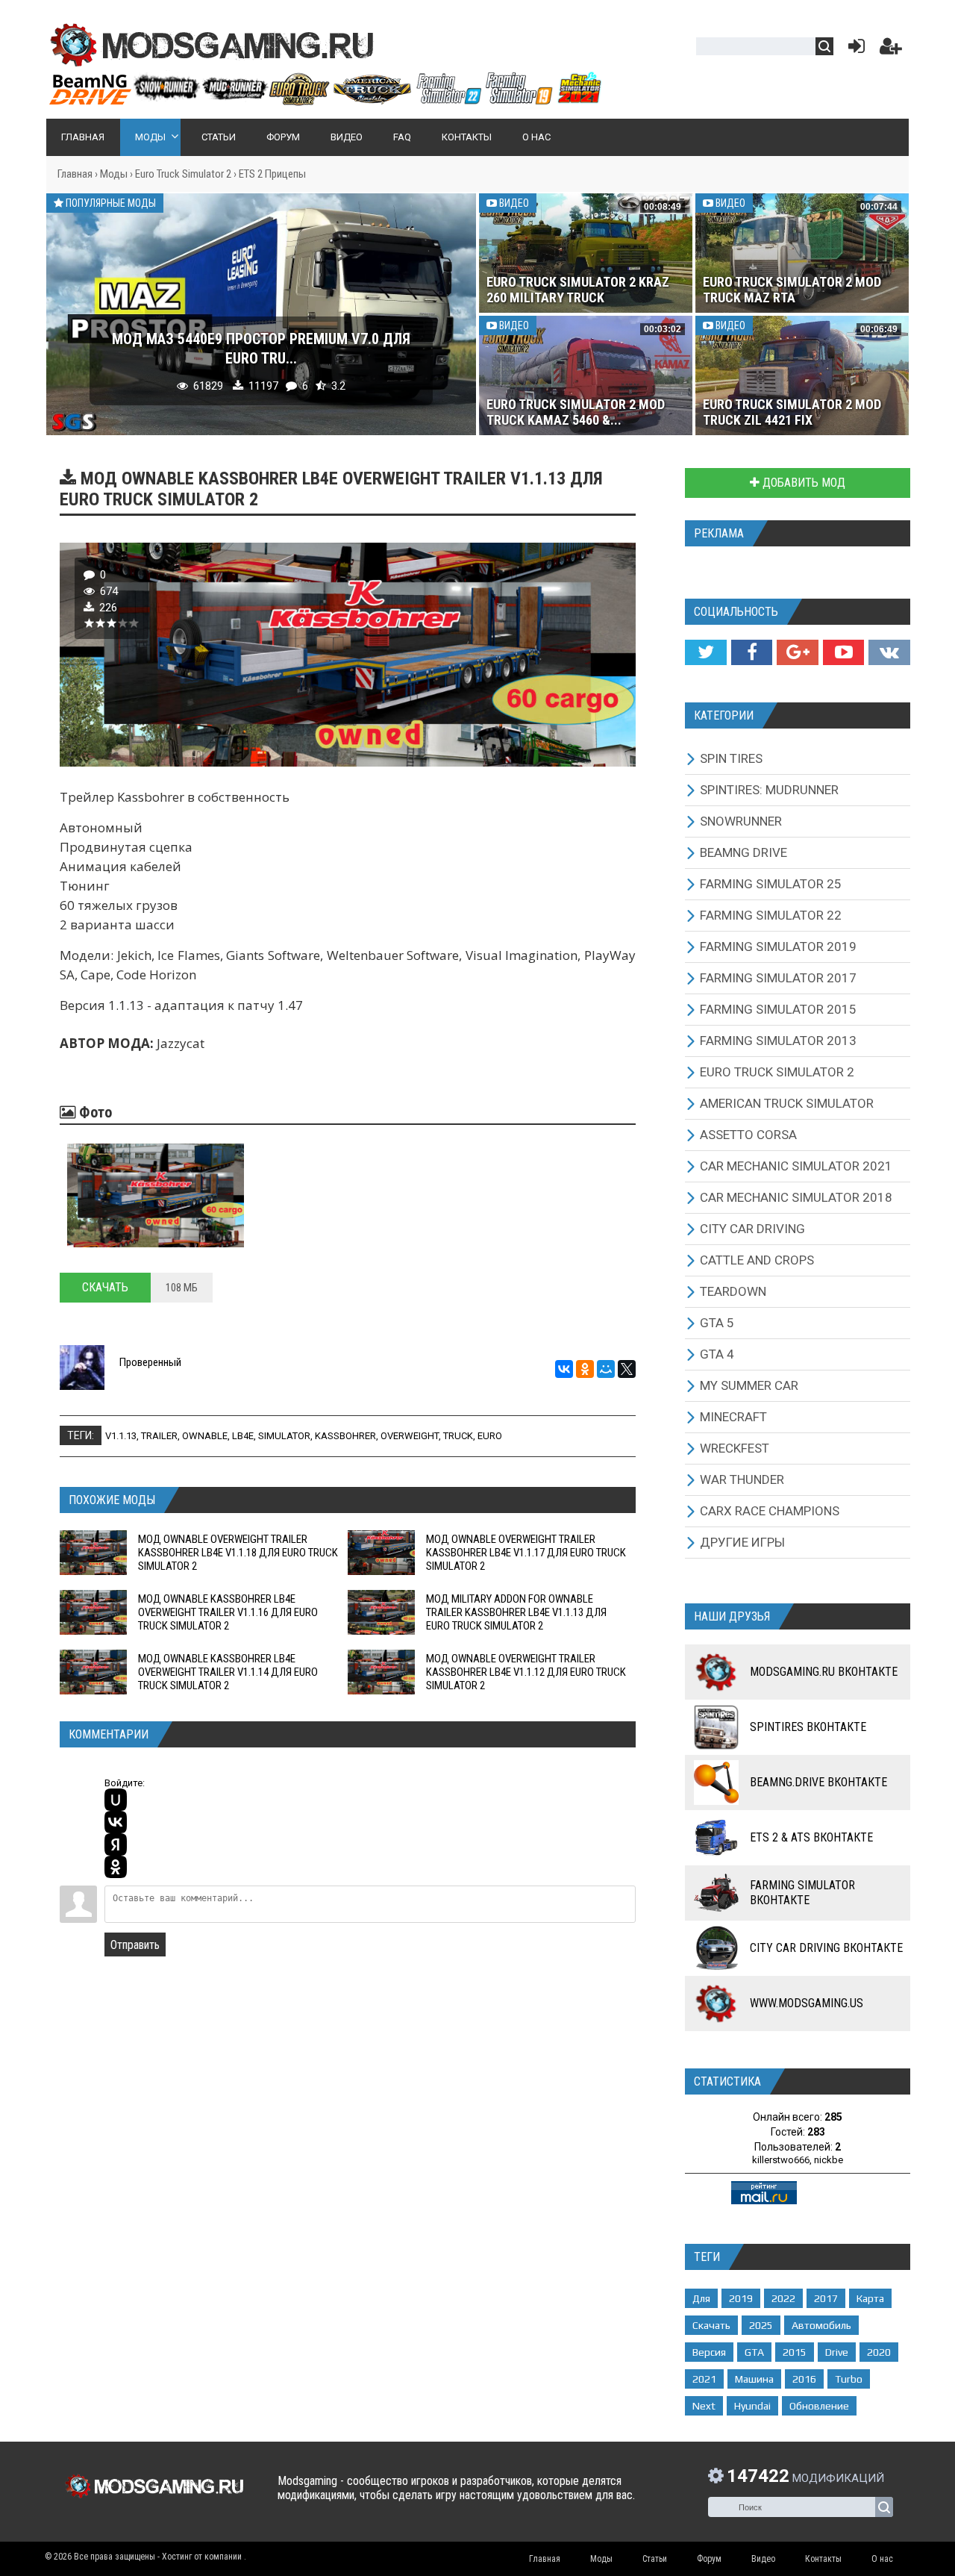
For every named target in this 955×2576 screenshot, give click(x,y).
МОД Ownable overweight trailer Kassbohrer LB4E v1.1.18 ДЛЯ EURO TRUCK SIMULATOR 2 (238, 1553)
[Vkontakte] (889, 652)
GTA (754, 2352)
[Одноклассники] (585, 1369)
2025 (761, 2325)
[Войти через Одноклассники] (116, 1867)
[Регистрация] (891, 50)
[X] (627, 1369)
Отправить (135, 1945)
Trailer (159, 1436)
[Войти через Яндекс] (116, 1844)
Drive (837, 2352)
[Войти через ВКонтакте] (116, 1822)
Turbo (849, 2379)
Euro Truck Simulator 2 (183, 174)
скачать (711, 2325)
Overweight (410, 1436)
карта (870, 2298)
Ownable (205, 1436)
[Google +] (797, 652)
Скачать (105, 1287)
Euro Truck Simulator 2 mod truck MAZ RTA (792, 290)
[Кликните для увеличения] (156, 1195)
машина (754, 2379)
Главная (75, 174)
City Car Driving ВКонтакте (826, 1948)
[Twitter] (705, 652)
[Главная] (325, 99)
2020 (879, 2352)
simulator (284, 1436)
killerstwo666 (781, 2160)
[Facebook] (752, 652)
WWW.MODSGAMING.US (807, 2003)
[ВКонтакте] (564, 1369)
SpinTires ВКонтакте (808, 1727)
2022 (783, 2298)
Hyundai (752, 2406)
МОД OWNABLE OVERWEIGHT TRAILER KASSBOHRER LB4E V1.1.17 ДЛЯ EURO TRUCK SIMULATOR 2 (526, 1553)
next (704, 2406)
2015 (795, 2352)
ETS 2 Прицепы (272, 174)
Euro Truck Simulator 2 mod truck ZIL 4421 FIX (792, 412)
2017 (826, 2298)
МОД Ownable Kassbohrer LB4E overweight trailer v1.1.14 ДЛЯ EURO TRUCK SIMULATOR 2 (228, 1672)
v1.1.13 (121, 1436)
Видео (513, 203)
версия (709, 2352)
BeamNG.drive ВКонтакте (818, 1782)
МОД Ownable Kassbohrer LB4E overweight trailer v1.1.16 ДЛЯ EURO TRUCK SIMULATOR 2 (228, 1612)
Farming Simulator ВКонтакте (802, 1893)
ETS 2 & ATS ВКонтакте (811, 1837)
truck (458, 1436)
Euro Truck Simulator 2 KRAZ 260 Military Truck (578, 290)
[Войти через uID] (116, 1800)
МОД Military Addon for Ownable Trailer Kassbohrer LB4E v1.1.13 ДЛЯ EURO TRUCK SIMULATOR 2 (516, 1612)
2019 (741, 2298)
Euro (490, 1436)
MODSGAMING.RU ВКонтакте (824, 1672)
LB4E (243, 1436)
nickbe (829, 2160)
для (701, 2298)
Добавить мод (802, 483)
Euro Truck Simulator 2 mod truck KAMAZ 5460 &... (576, 412)
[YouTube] (843, 652)
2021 (704, 2379)
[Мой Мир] (606, 1369)
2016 (804, 2379)
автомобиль (821, 2325)
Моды (114, 174)
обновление (819, 2406)
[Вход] (854, 50)
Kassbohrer (345, 1436)
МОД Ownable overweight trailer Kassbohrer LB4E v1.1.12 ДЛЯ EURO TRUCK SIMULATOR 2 (526, 1672)
